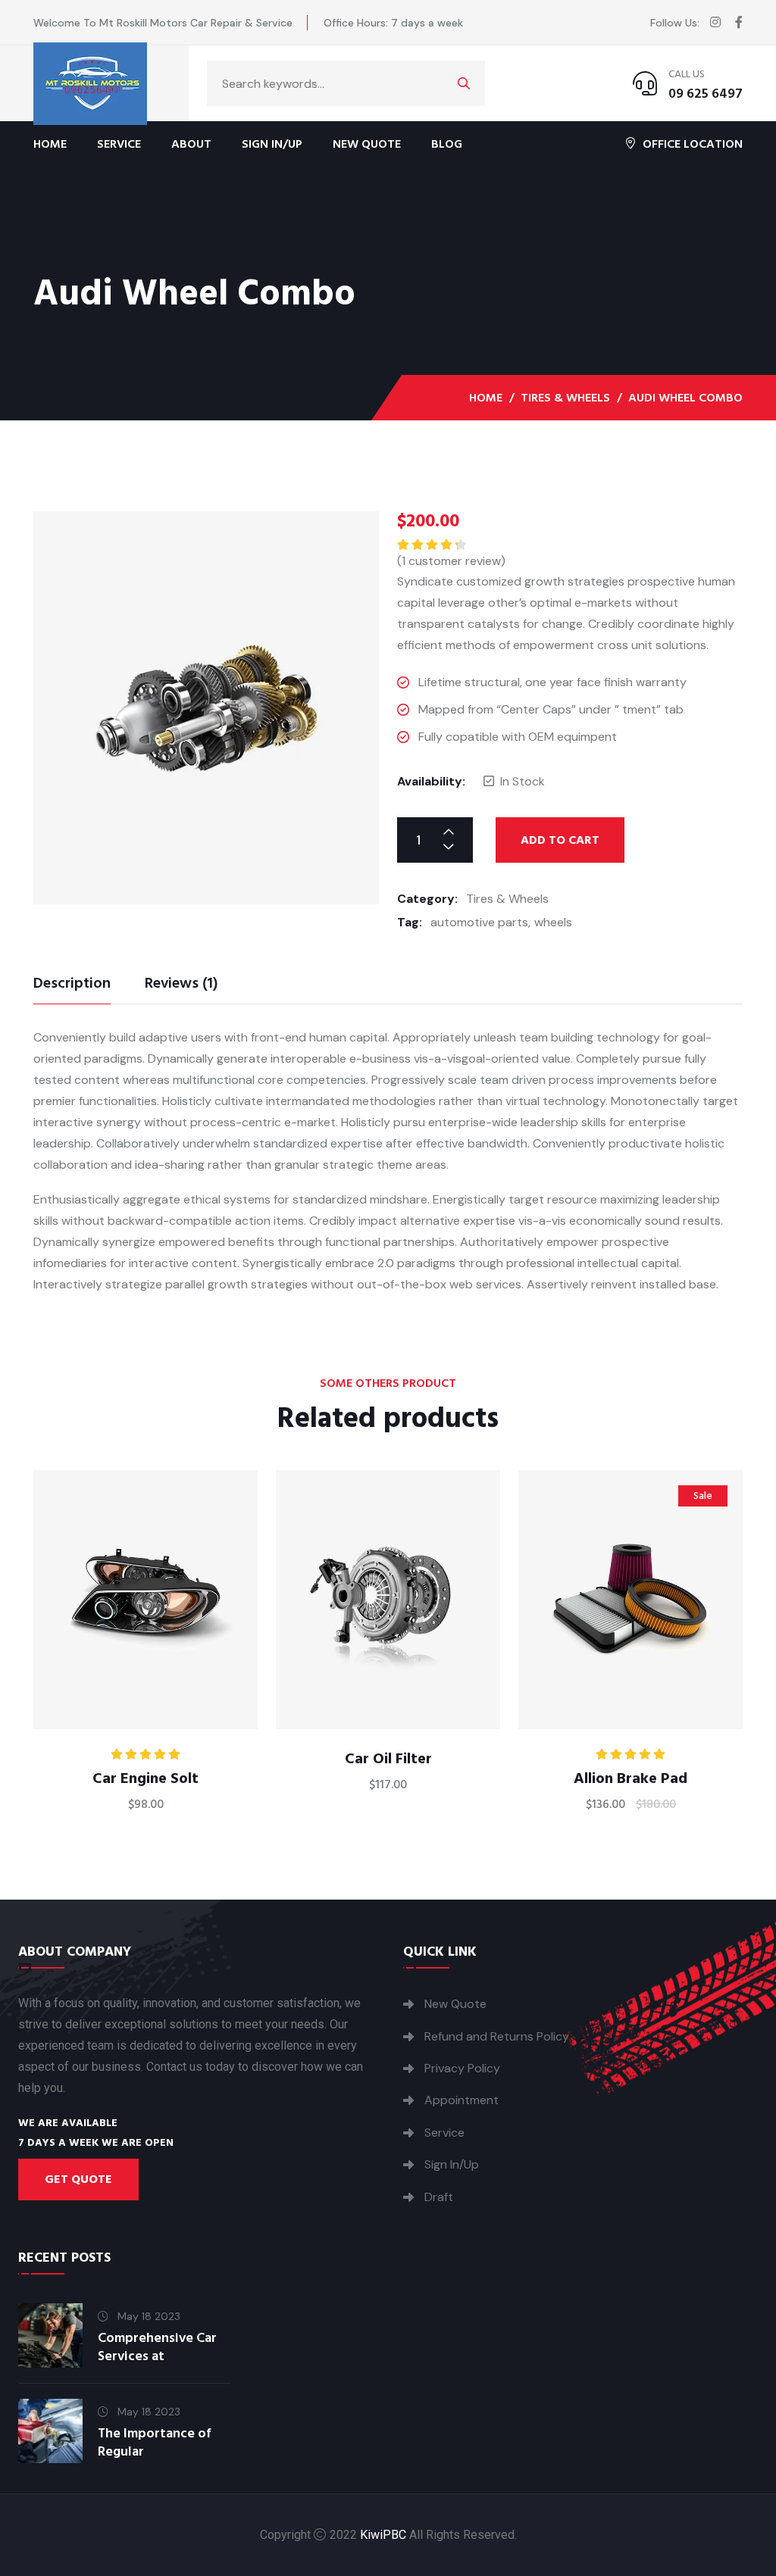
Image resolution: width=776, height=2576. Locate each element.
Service (119, 144)
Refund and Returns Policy (497, 2036)
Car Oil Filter (388, 1759)
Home (50, 144)
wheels (553, 922)
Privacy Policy (462, 2068)
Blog (447, 144)
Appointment (462, 2100)
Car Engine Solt (145, 1778)
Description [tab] (72, 985)
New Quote (367, 144)
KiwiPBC (383, 2535)
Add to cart (560, 840)
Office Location (693, 144)
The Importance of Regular (155, 2442)
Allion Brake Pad (630, 1778)
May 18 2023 (147, 2316)
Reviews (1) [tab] (181, 985)
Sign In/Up (272, 144)
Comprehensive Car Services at (157, 2347)
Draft (439, 2197)
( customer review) (451, 561)
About (191, 144)
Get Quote (78, 2179)
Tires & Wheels (565, 398)
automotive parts (479, 922)
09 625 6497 (706, 94)
